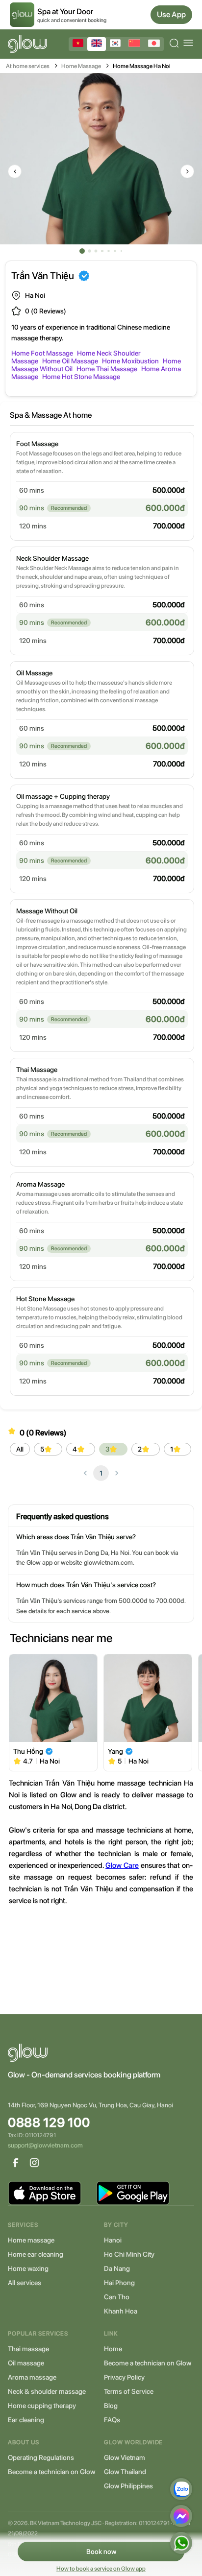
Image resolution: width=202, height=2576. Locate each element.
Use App (171, 14)
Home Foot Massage (42, 353)
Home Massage (81, 66)
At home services (28, 66)
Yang (115, 1751)
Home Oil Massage (70, 361)
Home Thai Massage (107, 369)
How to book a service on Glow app (101, 2569)
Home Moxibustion (130, 361)
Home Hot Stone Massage (81, 377)
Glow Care (122, 1865)
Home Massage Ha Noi (142, 66)
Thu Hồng (28, 1751)
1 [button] (101, 1473)
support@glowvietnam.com (45, 2145)
